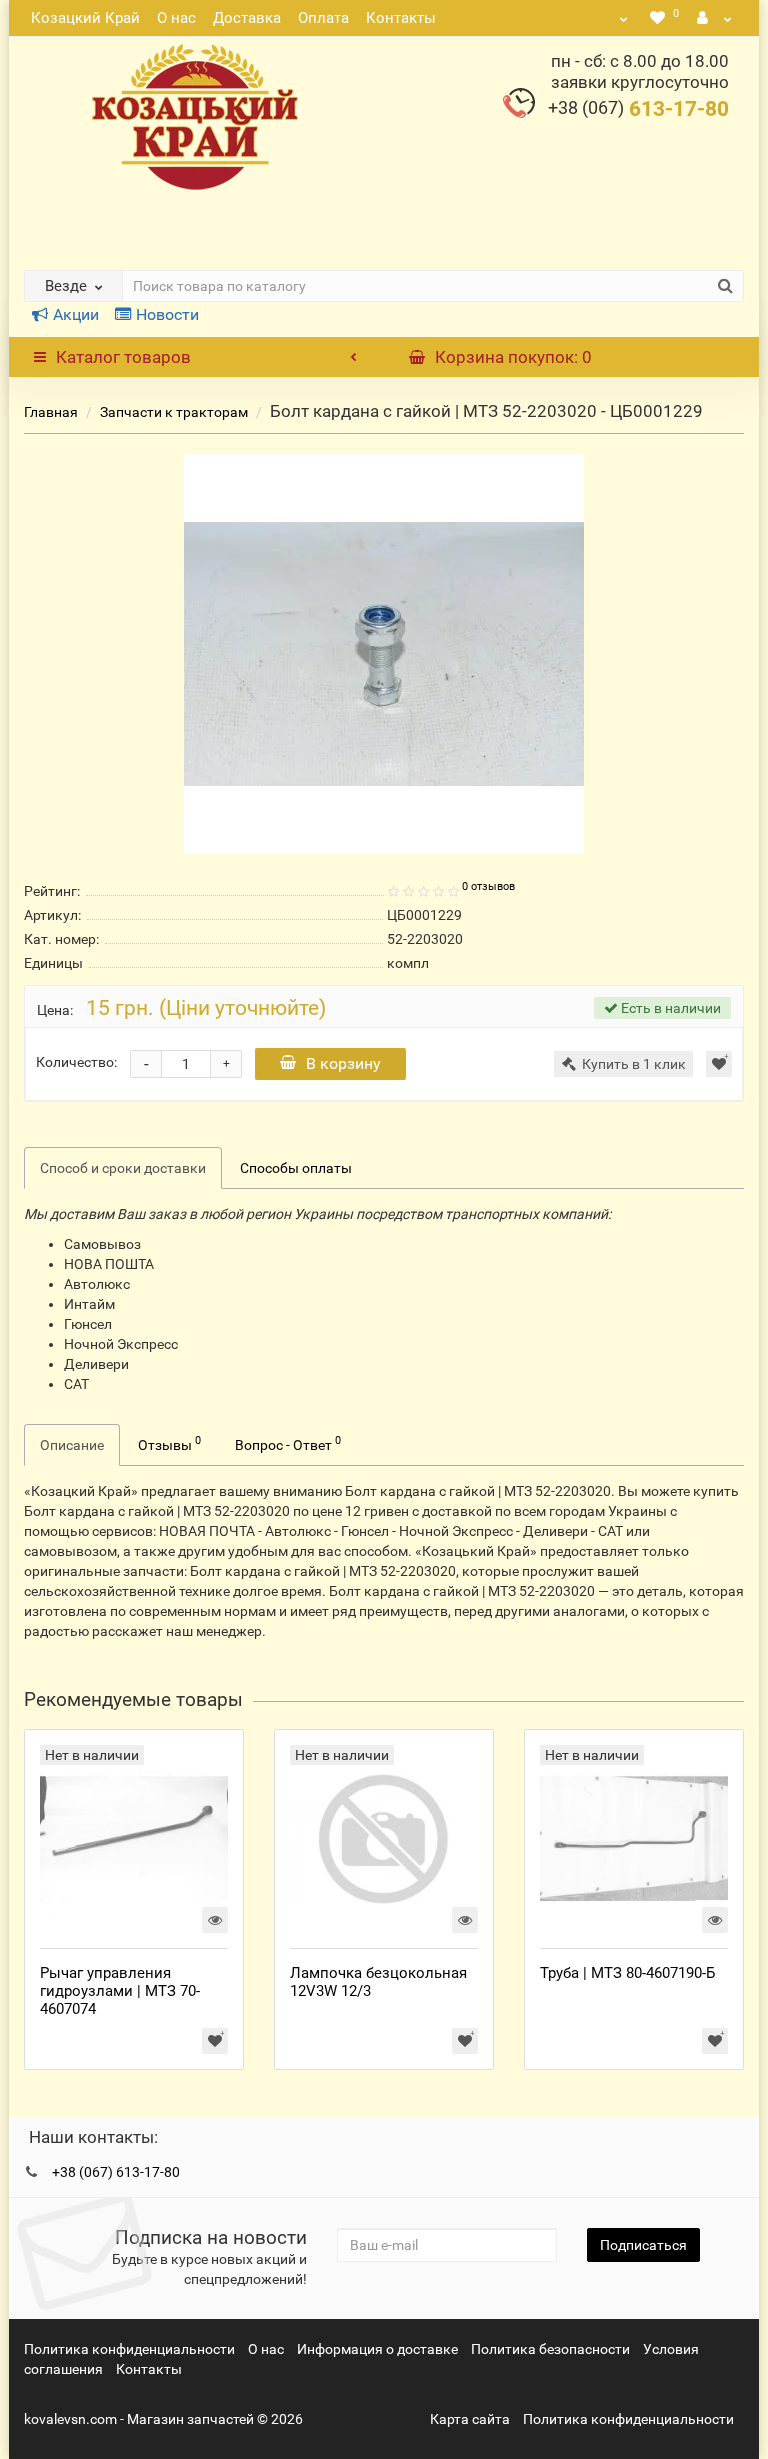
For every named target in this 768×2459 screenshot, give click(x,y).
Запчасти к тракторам (174, 412)
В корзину (343, 1063)
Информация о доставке (377, 2349)
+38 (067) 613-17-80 (116, 2172)
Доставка (247, 18)
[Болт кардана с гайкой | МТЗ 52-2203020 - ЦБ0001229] (384, 654)
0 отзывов (488, 886)
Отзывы (169, 1443)
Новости (167, 314)
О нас (176, 18)
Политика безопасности (550, 2349)
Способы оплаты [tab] (296, 1168)
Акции (76, 314)
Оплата (323, 18)
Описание (72, 1445)
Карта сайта (470, 2419)
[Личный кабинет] (715, 18)
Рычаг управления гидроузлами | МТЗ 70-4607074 (120, 1991)
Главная (51, 412)
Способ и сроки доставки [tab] (123, 1168)
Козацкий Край (85, 18)
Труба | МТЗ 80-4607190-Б (627, 1973)
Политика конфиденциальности (129, 2349)
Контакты (401, 18)
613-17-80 (638, 109)
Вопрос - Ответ (288, 1443)
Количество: (76, 1062)
